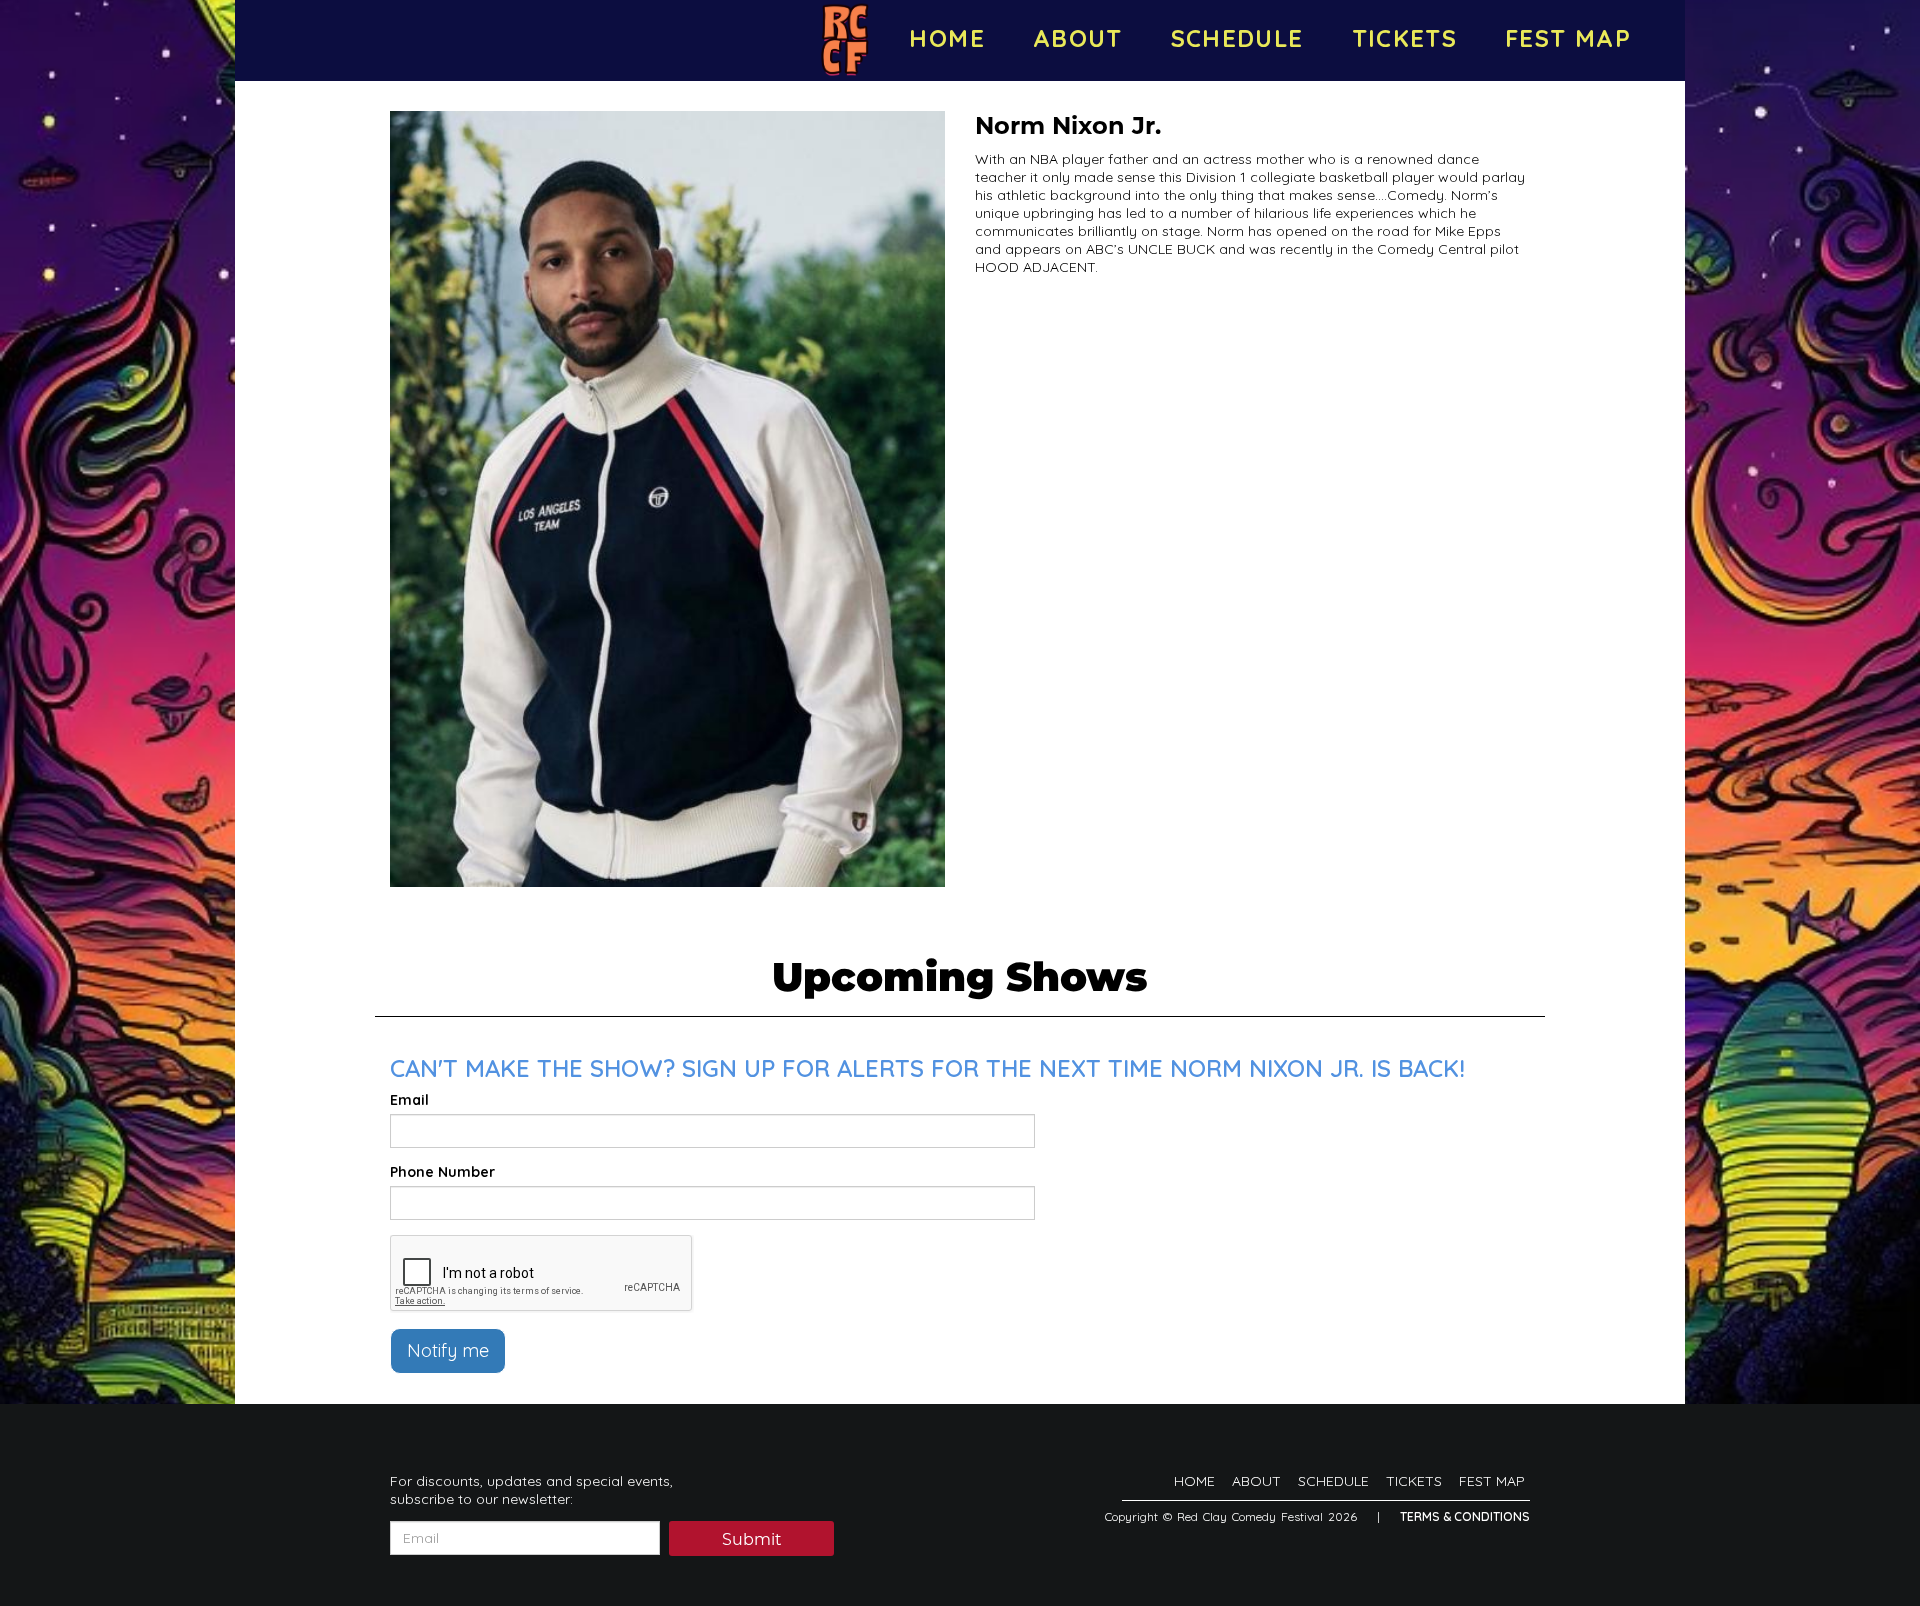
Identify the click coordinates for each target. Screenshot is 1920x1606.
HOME (946, 38)
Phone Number (442, 1172)
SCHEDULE (1237, 38)
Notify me (448, 1350)
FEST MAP (1568, 38)
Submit (752, 1539)
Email (409, 1100)
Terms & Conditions (1465, 1516)
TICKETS (1405, 38)
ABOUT (1078, 38)
